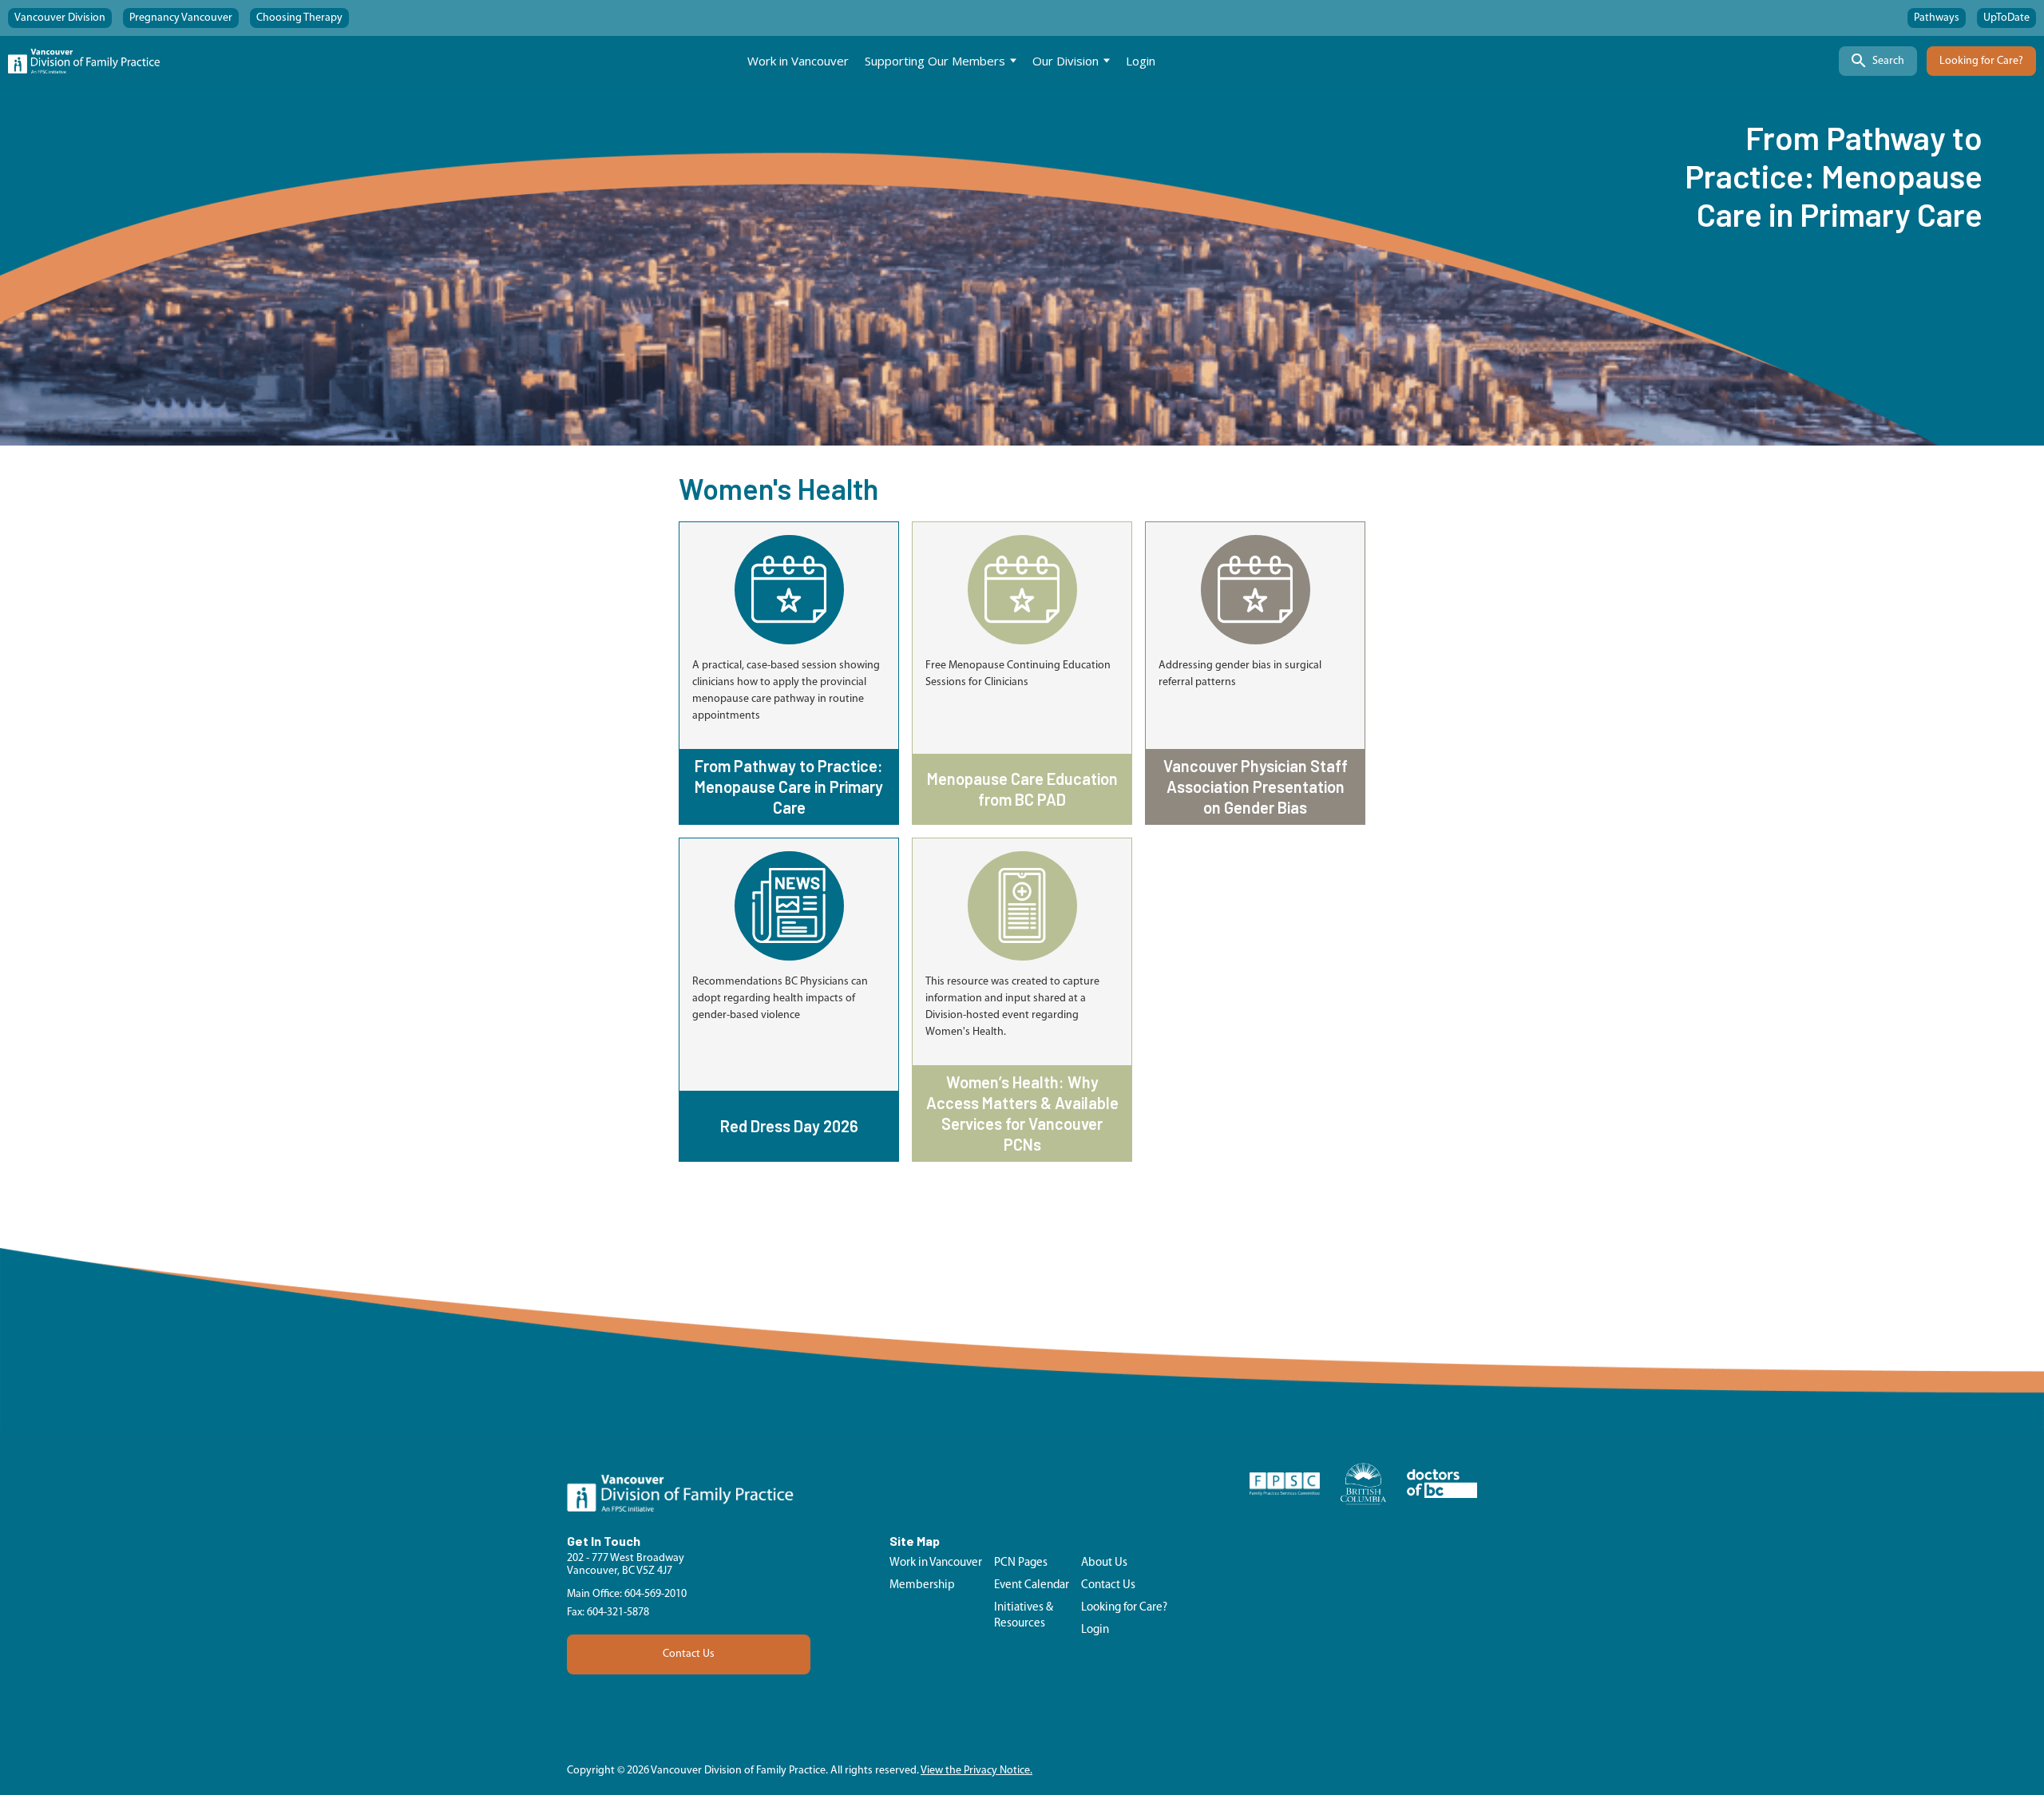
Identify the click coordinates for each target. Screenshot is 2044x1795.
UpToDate (2006, 18)
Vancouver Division (60, 18)
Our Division (1066, 61)
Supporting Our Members (935, 61)
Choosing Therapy (299, 18)
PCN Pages (1021, 1563)
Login (1141, 61)
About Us (1104, 1563)
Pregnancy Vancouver (181, 18)
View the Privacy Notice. (976, 1771)
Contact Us (689, 1654)
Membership (922, 1585)
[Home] (84, 61)
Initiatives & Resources (1024, 1616)
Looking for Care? (1981, 61)
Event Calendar (1032, 1585)
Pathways (1937, 18)
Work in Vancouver (798, 61)
